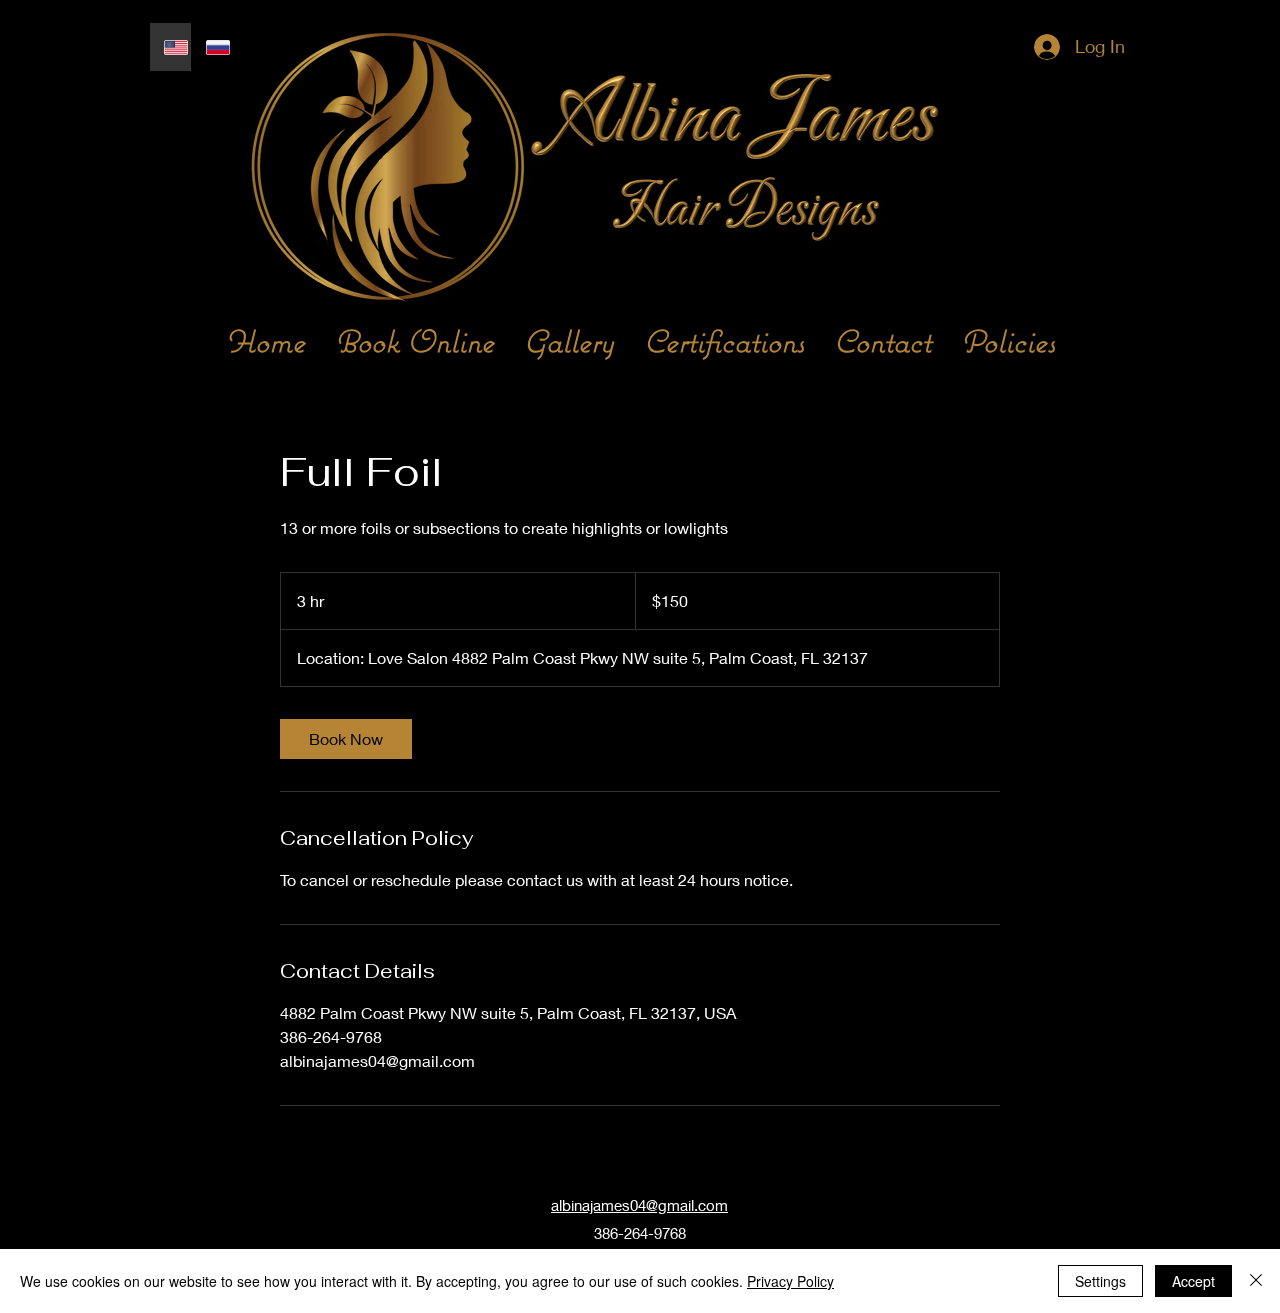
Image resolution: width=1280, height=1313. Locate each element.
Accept (1193, 1281)
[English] (170, 47)
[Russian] (212, 47)
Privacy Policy (790, 1281)
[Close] (1256, 1281)
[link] (346, 739)
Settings (1100, 1281)
